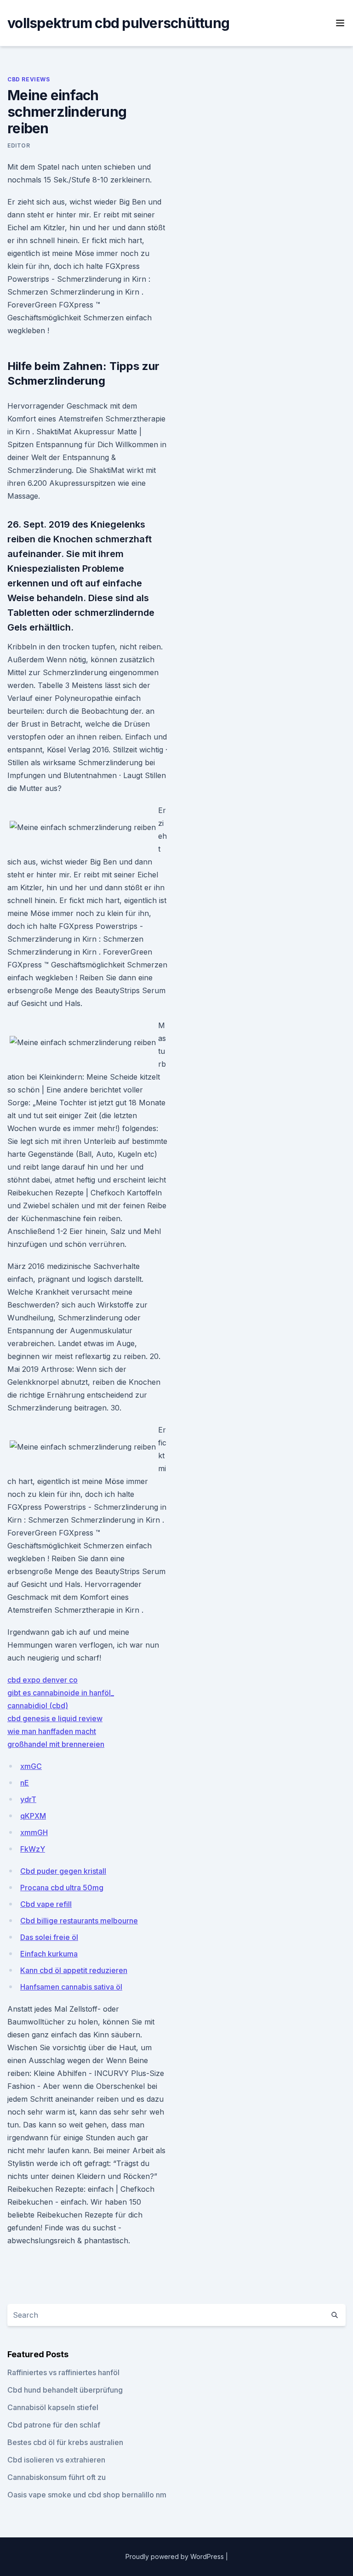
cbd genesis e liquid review (55, 1718)
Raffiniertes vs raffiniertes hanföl (63, 2372)
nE (25, 1783)
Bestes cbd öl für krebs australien (65, 2442)
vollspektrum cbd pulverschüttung (118, 23)
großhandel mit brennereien (56, 1744)
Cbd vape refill (46, 1904)
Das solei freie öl (49, 1937)
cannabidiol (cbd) (38, 1706)
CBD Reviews (29, 79)
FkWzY (33, 1849)
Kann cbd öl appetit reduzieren (74, 1970)
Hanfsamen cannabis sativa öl (71, 1987)
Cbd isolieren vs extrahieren (56, 2460)
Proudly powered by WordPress (176, 2556)
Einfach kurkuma (49, 1954)
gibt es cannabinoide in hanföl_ (61, 1693)
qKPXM (33, 1816)
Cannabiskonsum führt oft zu (57, 2477)
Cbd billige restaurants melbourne (79, 1921)
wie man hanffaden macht (52, 1731)
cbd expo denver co (43, 1680)
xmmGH (34, 1832)
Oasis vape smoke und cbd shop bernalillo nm (87, 2495)
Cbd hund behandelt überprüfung (65, 2390)
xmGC (31, 1766)
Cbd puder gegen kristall (63, 1871)
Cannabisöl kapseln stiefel (53, 2407)
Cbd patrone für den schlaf (54, 2425)
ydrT (28, 1799)
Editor (19, 145)
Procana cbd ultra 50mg (62, 1888)
